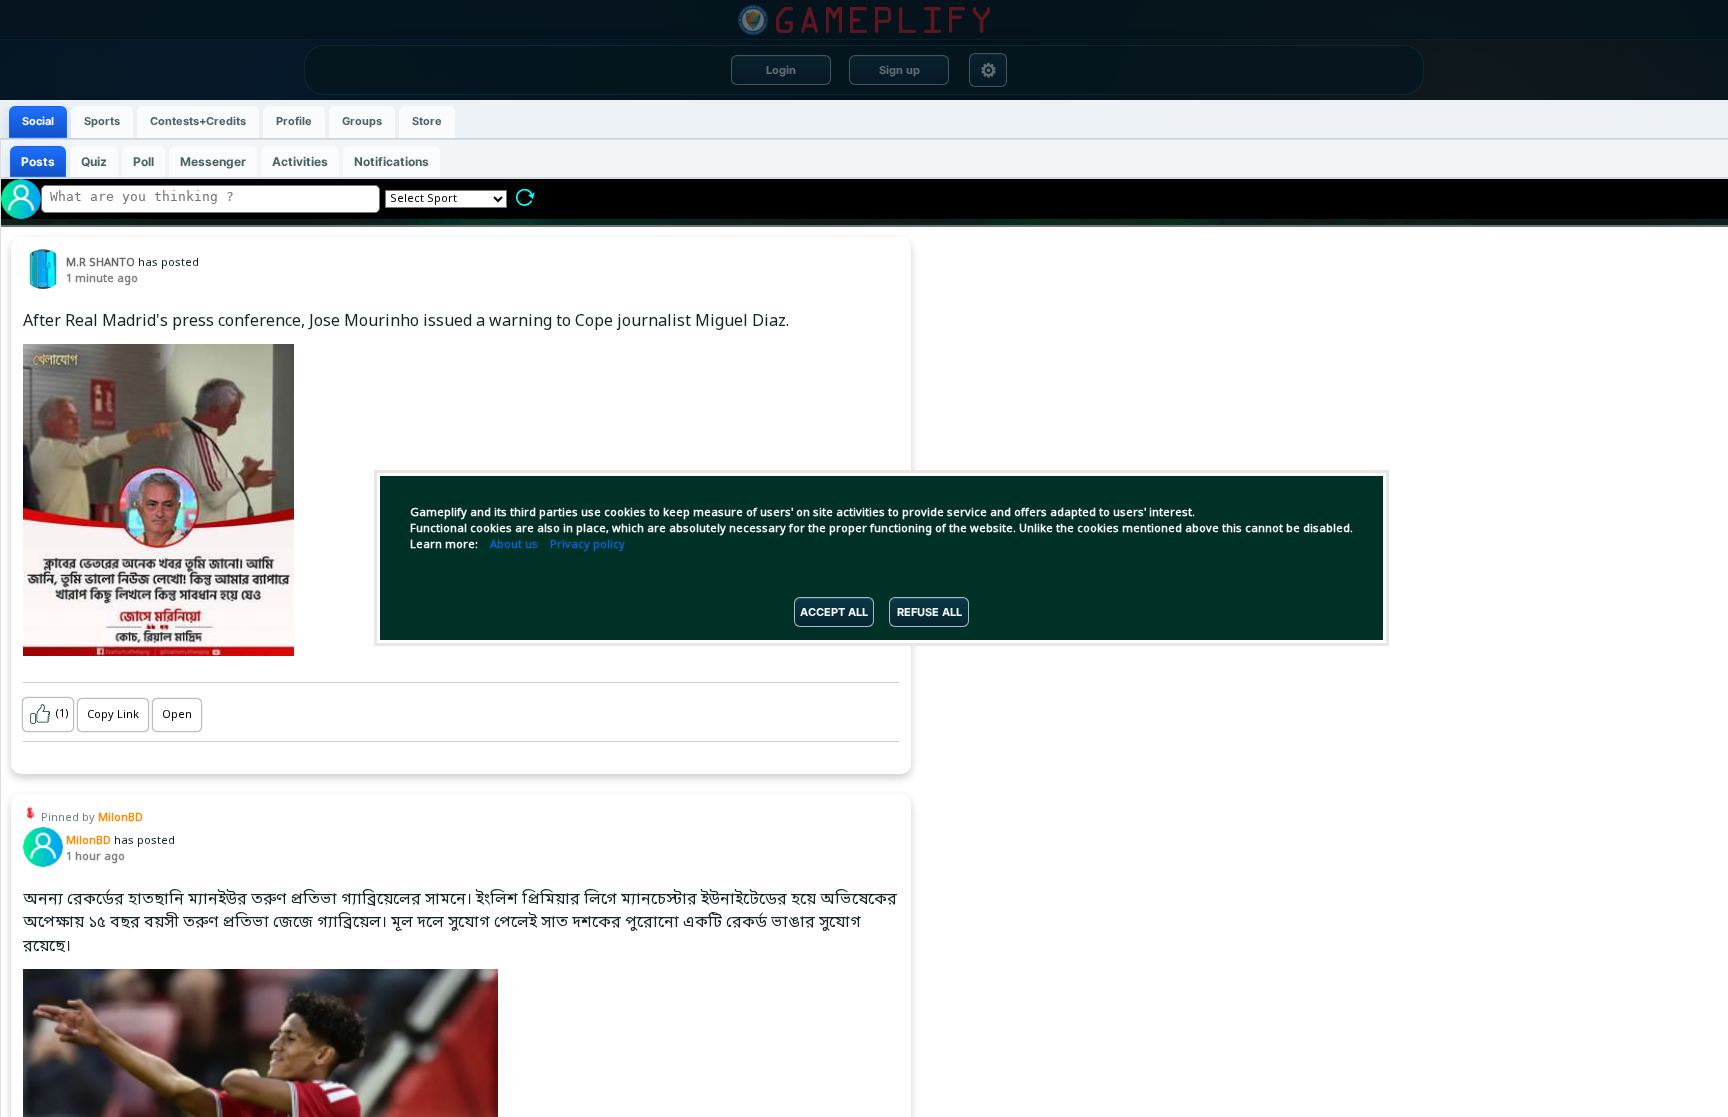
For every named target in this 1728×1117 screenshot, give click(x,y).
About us (514, 545)
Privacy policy (587, 545)
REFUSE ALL (929, 612)
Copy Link (113, 715)
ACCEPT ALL (834, 612)
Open (177, 715)
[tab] (38, 122)
